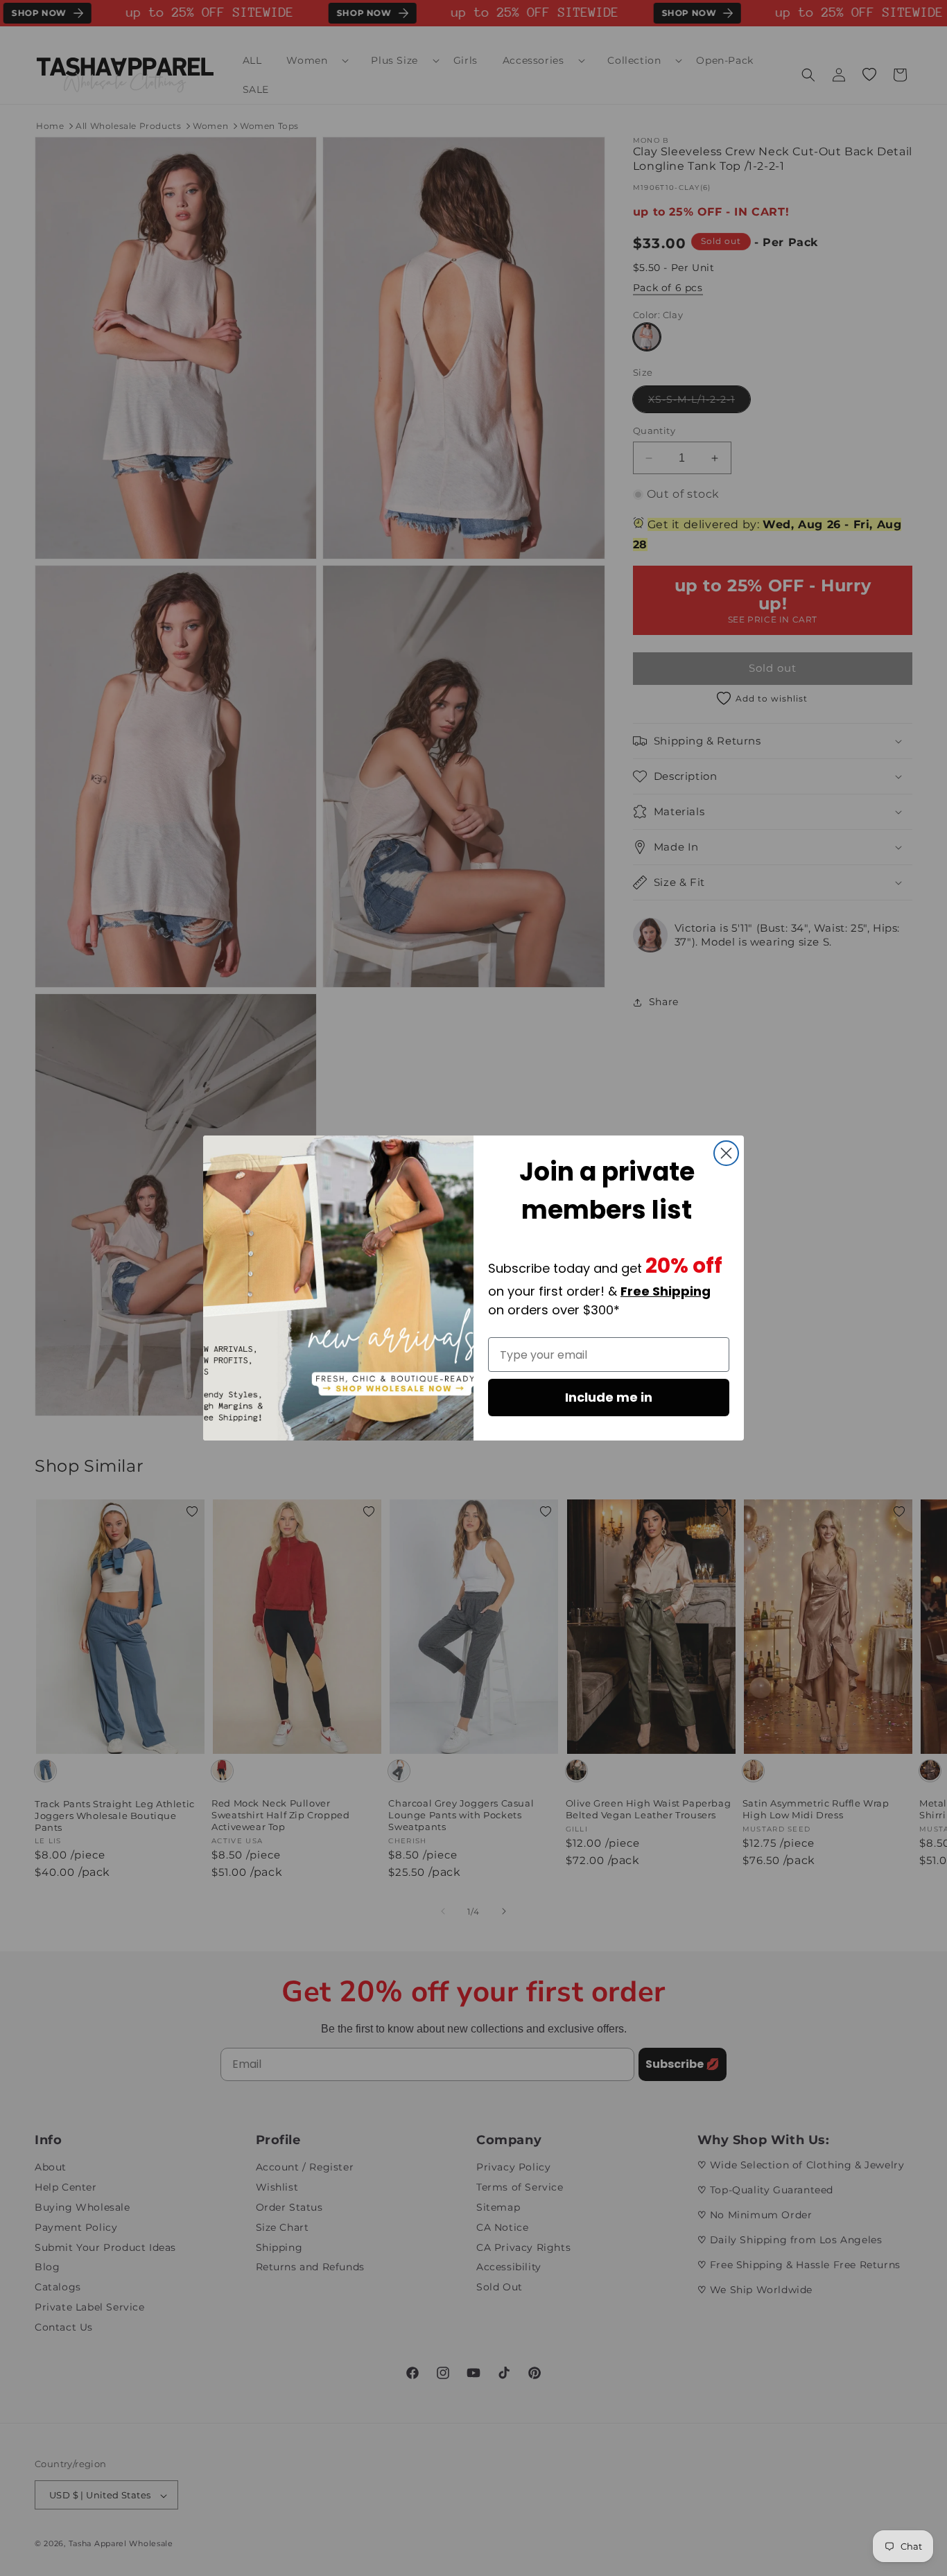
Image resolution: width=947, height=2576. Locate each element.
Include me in (609, 1397)
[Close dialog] (726, 1153)
